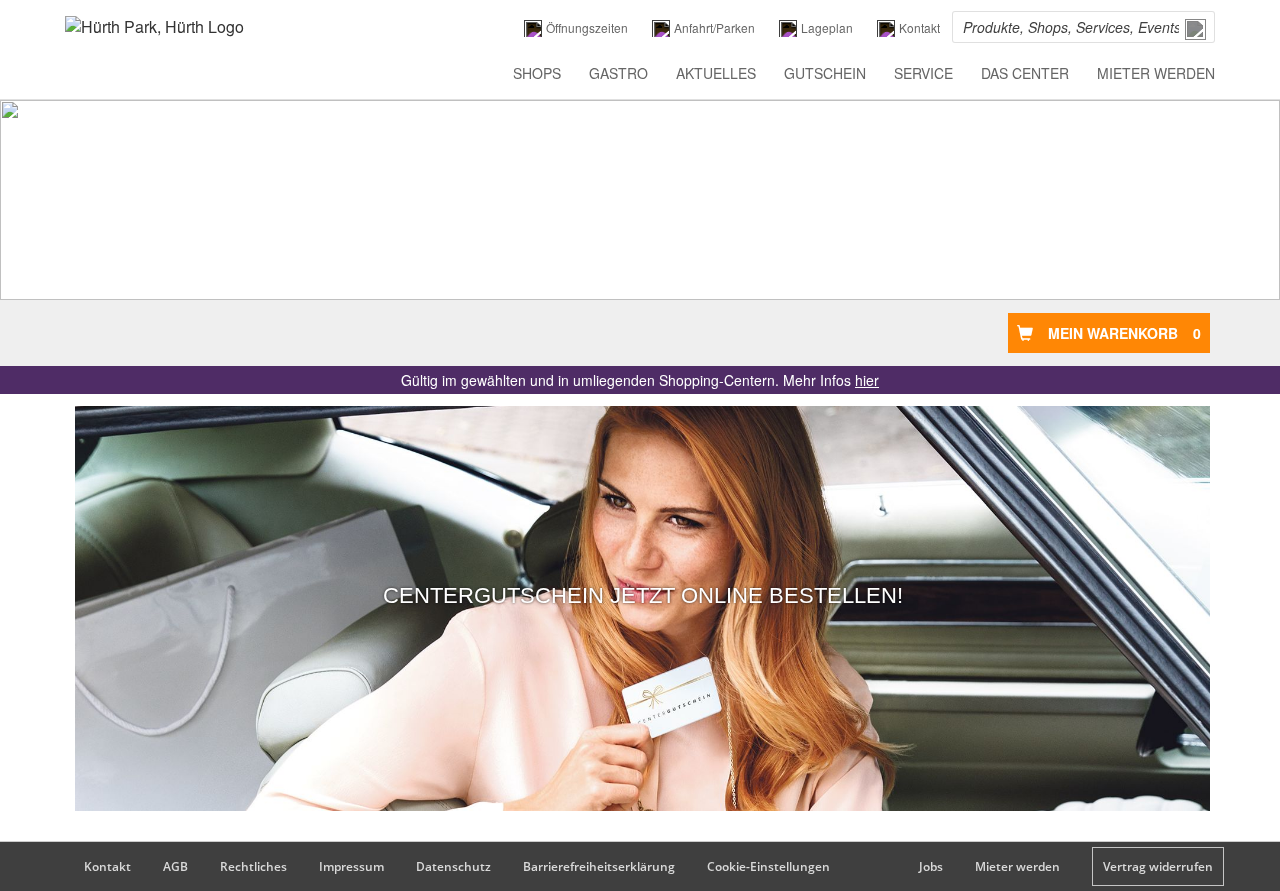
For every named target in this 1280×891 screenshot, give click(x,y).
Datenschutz (453, 866)
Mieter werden (1156, 73)
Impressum (351, 866)
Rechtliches (253, 866)
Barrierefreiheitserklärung (599, 866)
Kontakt (107, 866)
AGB (175, 866)
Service (923, 73)
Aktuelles (716, 73)
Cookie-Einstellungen (768, 866)
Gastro (618, 73)
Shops (537, 73)
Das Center (1025, 73)
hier (867, 380)
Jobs (931, 866)
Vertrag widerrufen (1158, 866)
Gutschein (825, 73)
